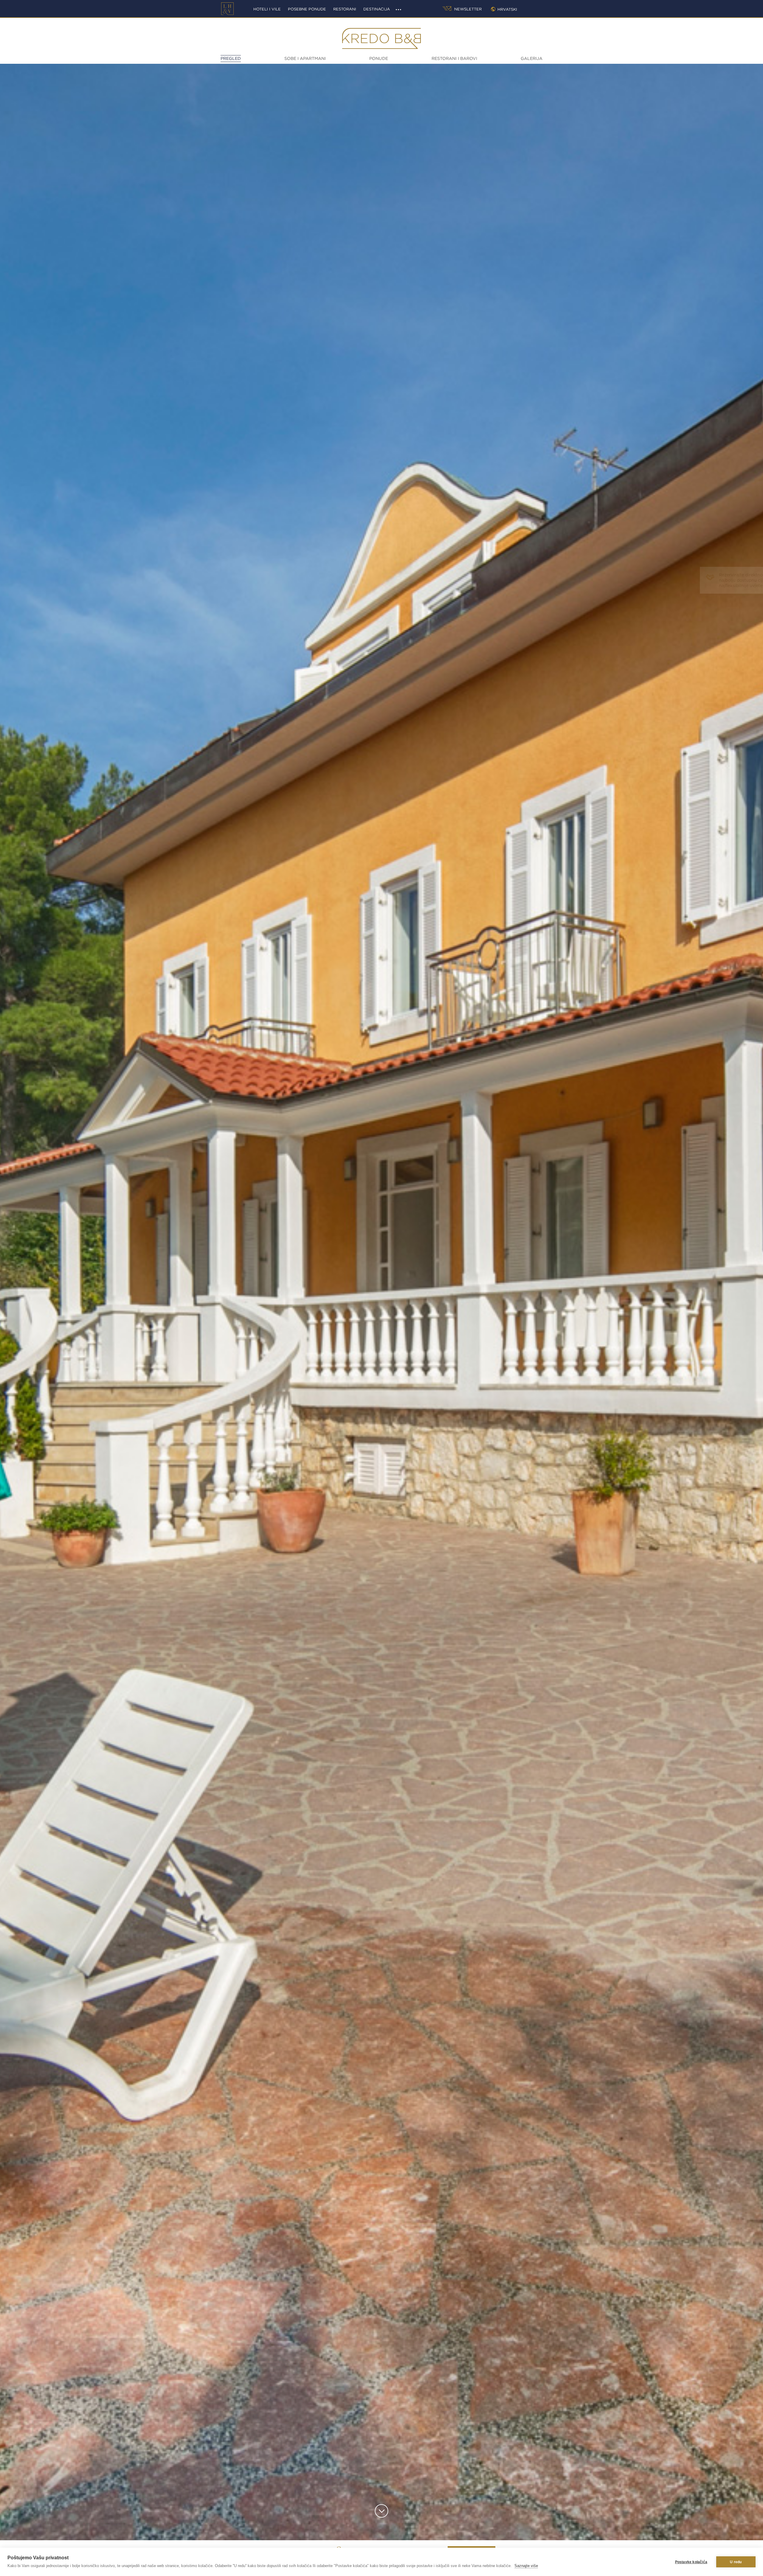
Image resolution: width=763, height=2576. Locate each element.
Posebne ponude (307, 9)
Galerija (532, 58)
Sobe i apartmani (305, 58)
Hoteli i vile (267, 9)
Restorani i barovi (454, 58)
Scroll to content (382, 2511)
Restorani (345, 9)
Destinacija (377, 9)
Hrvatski (507, 9)
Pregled (231, 58)
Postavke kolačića (691, 2562)
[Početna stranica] (227, 9)
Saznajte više (526, 2566)
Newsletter (467, 9)
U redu (736, 2562)
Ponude (379, 58)
